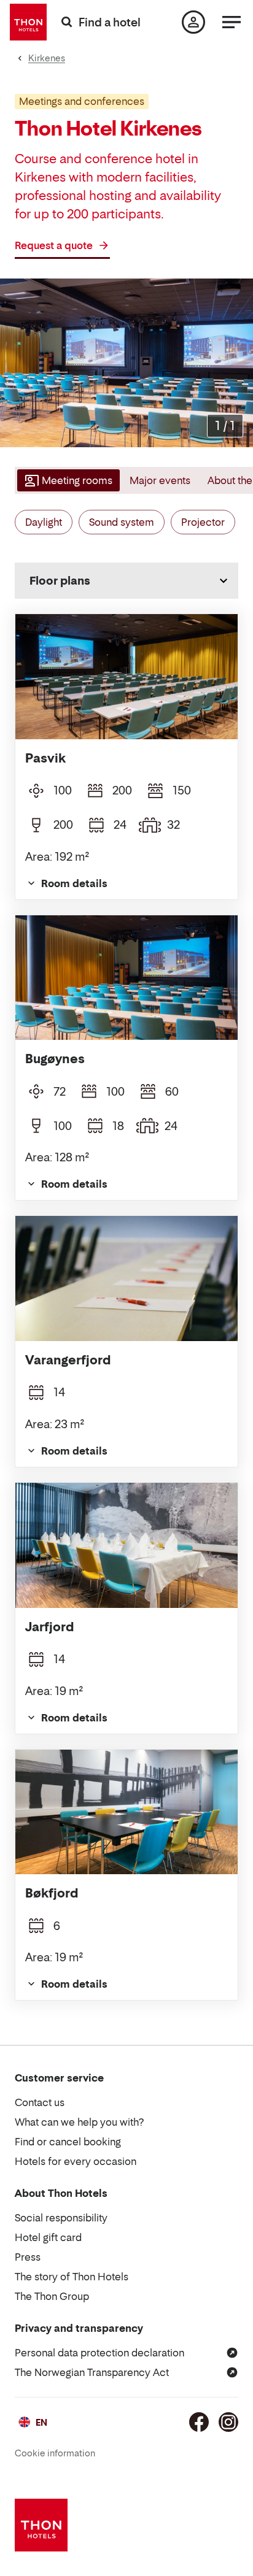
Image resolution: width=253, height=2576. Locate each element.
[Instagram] (228, 2422)
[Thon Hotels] (28, 22)
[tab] (67, 480)
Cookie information (55, 2453)
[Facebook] (199, 2422)
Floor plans (60, 581)
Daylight (44, 522)
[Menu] (232, 22)
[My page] (193, 22)
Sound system (122, 522)
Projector (203, 522)
